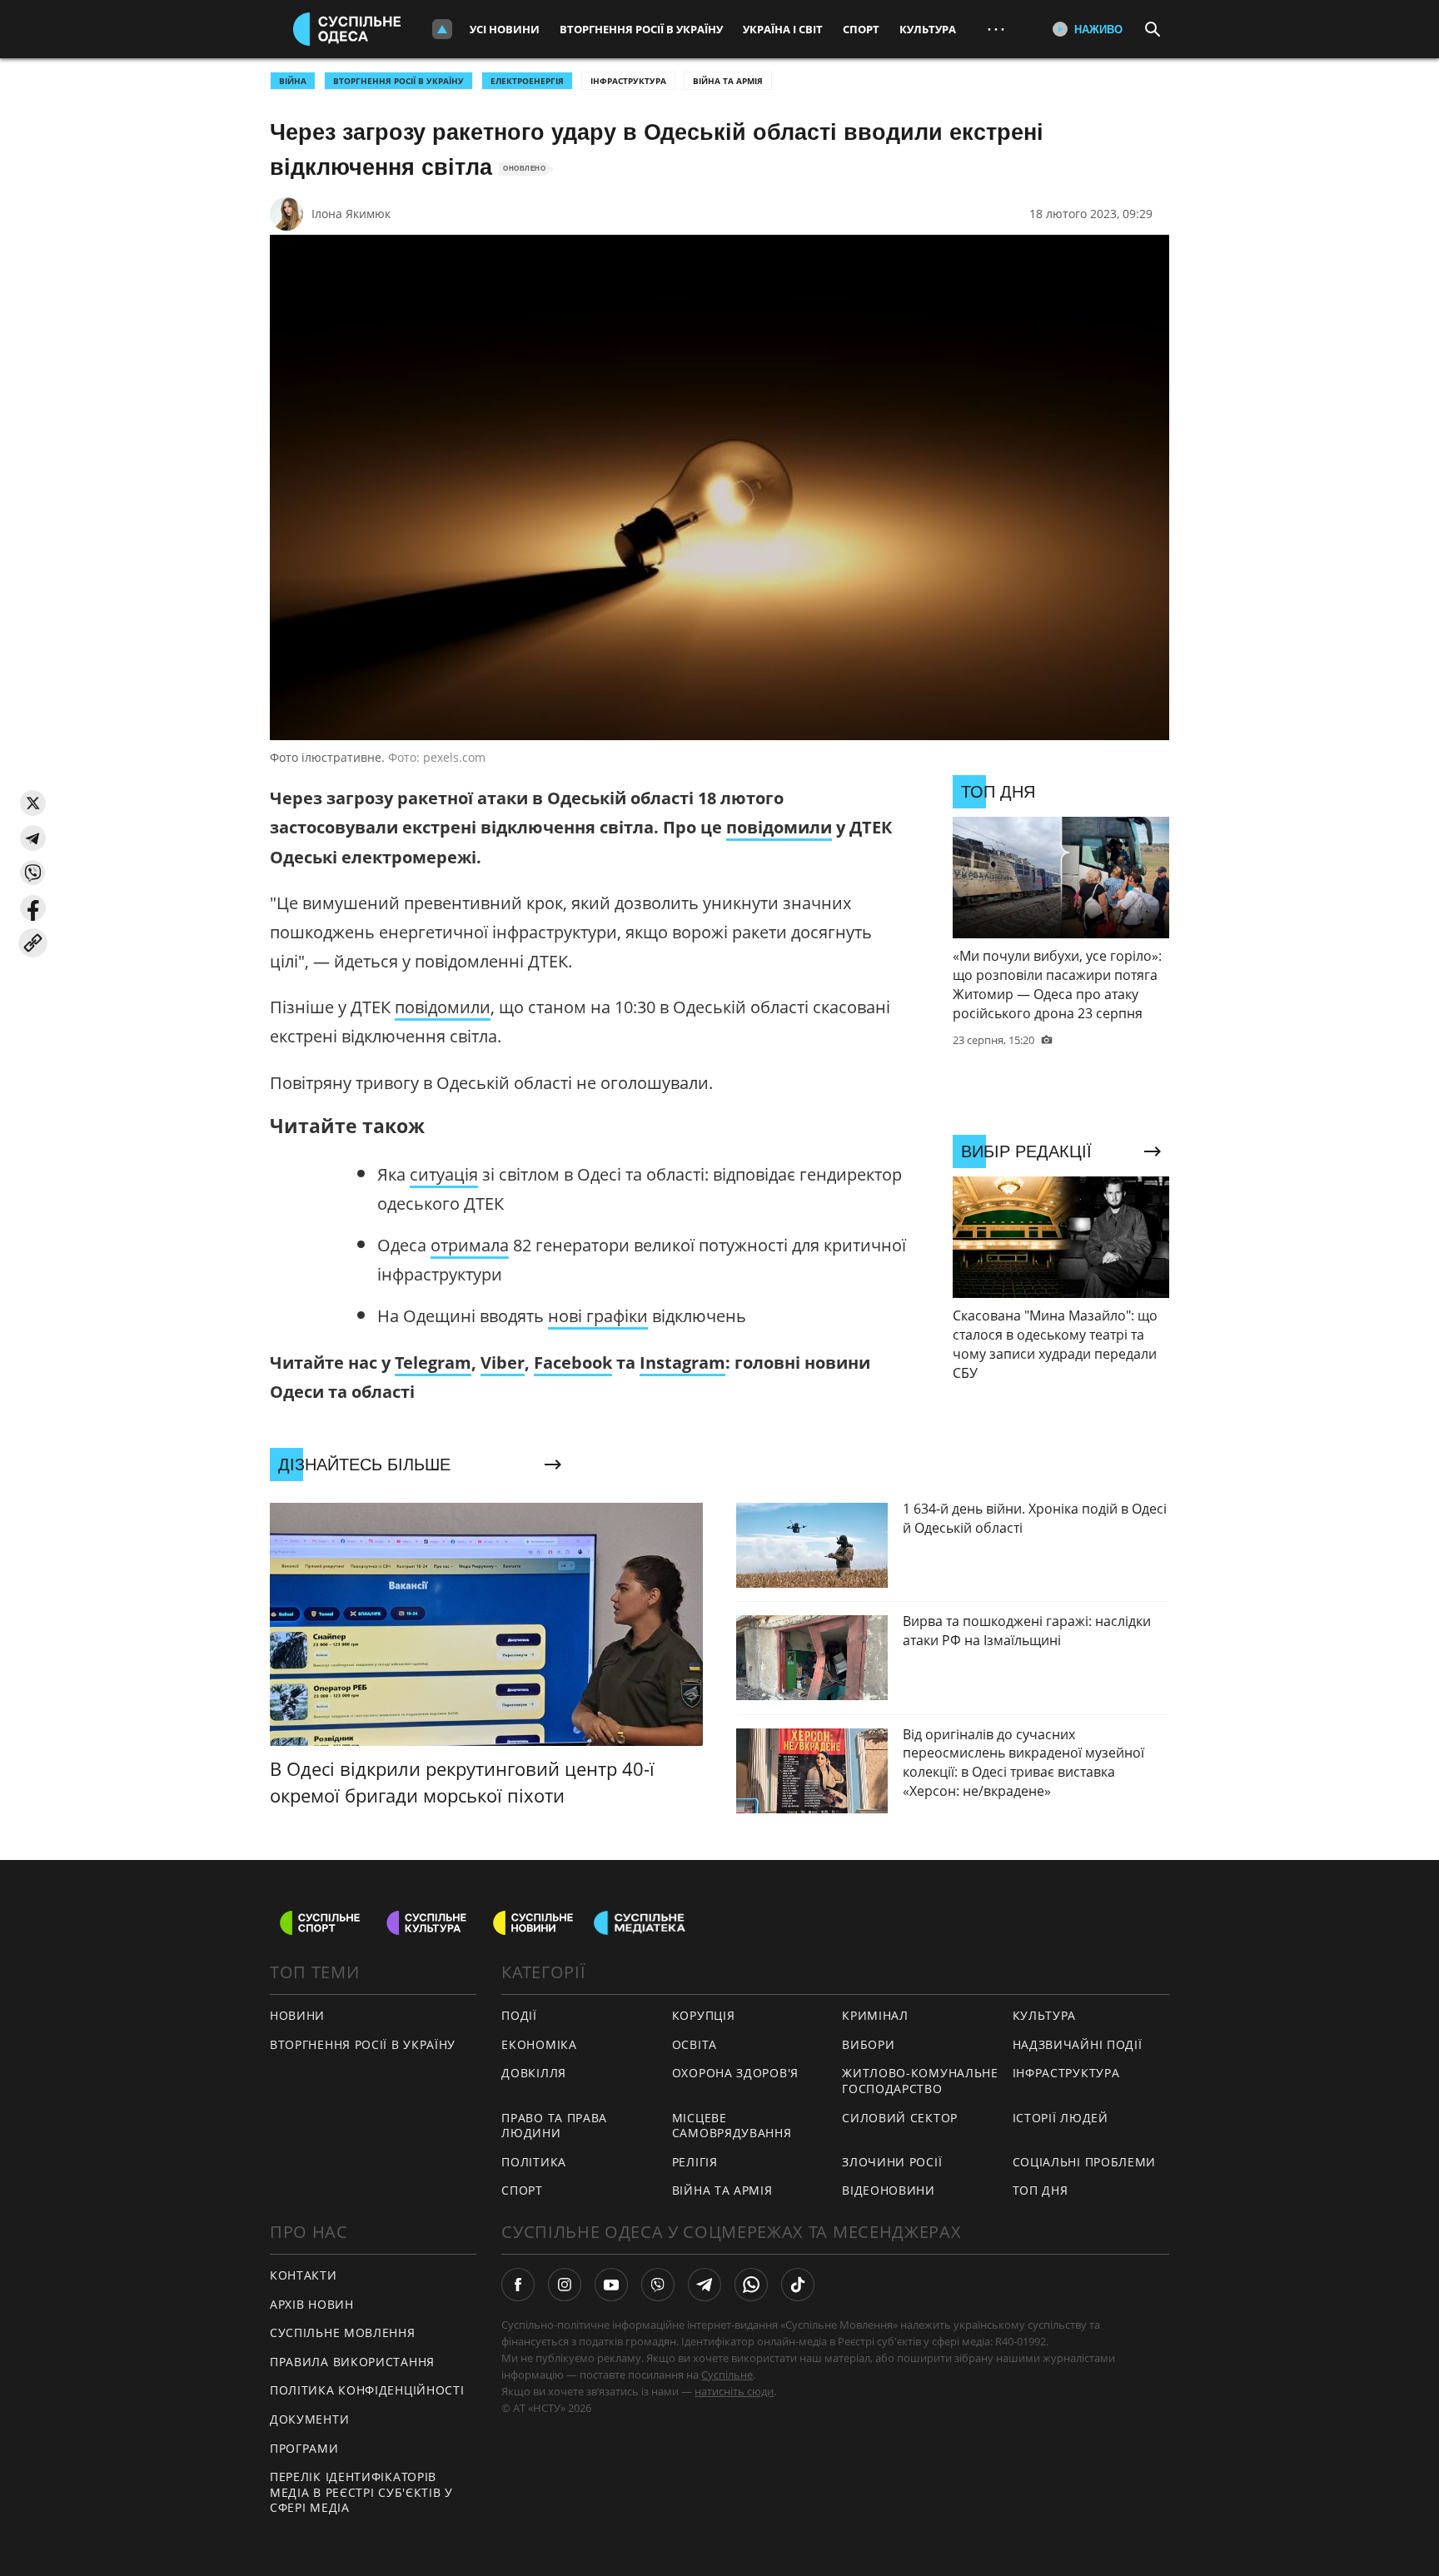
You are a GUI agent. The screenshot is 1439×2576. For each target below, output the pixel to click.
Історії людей (1061, 2118)
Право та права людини (554, 2126)
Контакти (304, 2275)
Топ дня (1041, 2190)
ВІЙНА (293, 81)
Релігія (695, 2162)
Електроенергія (527, 81)
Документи (309, 2419)
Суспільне (727, 2375)
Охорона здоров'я (735, 2073)
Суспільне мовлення (343, 2332)
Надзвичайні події (1078, 2044)
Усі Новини (505, 29)
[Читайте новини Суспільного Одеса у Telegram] (705, 2285)
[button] (33, 803)
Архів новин (312, 2304)
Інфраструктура (628, 81)
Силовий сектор (900, 2118)
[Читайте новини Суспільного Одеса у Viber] (658, 2285)
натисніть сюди (734, 2391)
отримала (470, 1245)
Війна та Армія (728, 81)
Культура (928, 29)
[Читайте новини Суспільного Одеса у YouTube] (611, 2285)
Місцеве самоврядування (732, 2126)
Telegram (433, 1363)
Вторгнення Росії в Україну (641, 29)
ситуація (444, 1174)
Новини (297, 2015)
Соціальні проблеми (1085, 2162)
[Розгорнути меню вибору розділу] (442, 29)
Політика (534, 2162)
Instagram (682, 1363)
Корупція (704, 2015)
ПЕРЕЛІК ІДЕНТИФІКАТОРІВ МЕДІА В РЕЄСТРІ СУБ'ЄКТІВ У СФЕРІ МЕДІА (361, 2492)
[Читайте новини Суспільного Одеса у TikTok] (798, 2285)
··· (996, 29)
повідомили (779, 827)
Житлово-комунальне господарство (920, 2081)
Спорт (861, 29)
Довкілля (534, 2073)
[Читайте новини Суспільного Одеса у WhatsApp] (751, 2285)
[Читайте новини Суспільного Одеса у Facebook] (518, 2285)
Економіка (539, 2044)
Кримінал (875, 2015)
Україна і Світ (783, 29)
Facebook (573, 1363)
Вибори (868, 2044)
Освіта (695, 2044)
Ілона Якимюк (351, 214)
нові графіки (598, 1316)
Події (519, 2015)
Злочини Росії (892, 2162)
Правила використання (352, 2362)
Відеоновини (889, 2190)
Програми (304, 2448)
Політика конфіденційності (367, 2390)
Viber (503, 1363)
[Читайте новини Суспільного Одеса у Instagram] (565, 2285)
